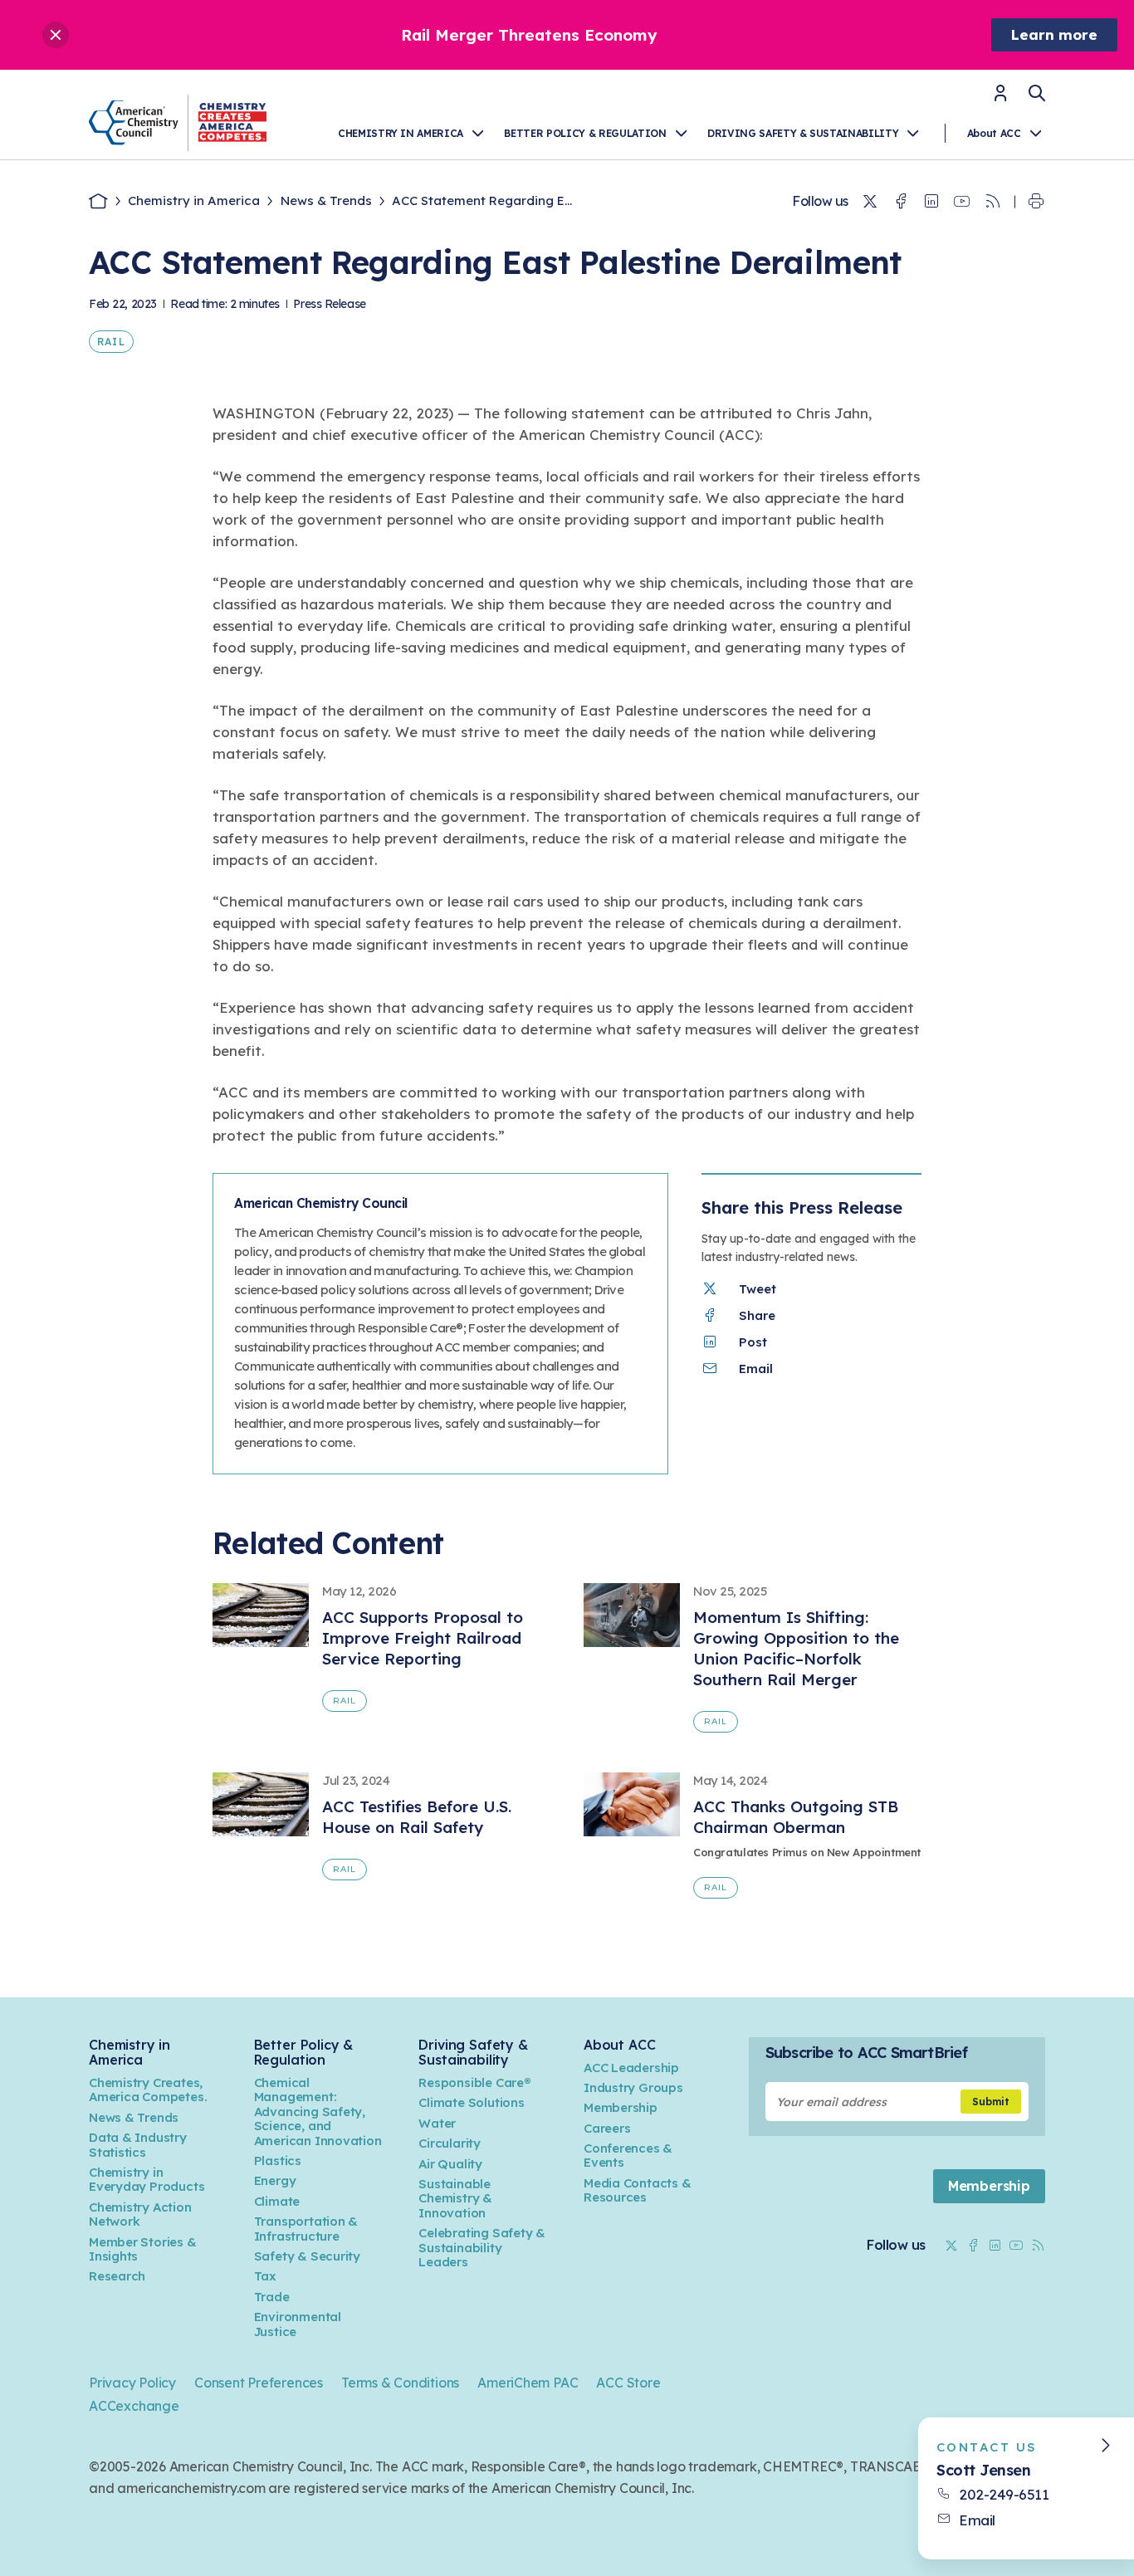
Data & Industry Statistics (138, 2144)
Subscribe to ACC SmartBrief (866, 2053)
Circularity (450, 2143)
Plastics (278, 2161)
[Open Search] (1037, 93)
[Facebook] (901, 202)
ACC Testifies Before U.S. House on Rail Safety (417, 1817)
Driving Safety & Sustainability (803, 133)
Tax (265, 2276)
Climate (277, 2201)
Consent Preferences (259, 2383)
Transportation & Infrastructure (306, 2228)
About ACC (994, 133)
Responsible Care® (474, 2082)
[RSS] (993, 202)
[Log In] (1000, 98)
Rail (111, 342)
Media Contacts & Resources (638, 2190)
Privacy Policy (132, 2383)
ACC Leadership (631, 2068)
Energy (275, 2180)
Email (977, 2520)
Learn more (1054, 34)
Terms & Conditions (400, 2383)
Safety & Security (307, 2256)
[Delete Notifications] (56, 35)
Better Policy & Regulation (585, 133)
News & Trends (326, 200)
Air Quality (450, 2164)
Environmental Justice (298, 2324)
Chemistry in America (401, 133)
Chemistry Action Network (140, 2214)
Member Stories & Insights (143, 2249)
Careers (607, 2128)
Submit (991, 2102)
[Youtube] (962, 202)
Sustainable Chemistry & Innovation (455, 2198)
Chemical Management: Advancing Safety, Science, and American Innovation (318, 2112)
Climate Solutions (471, 2102)
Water (437, 2123)
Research (117, 2276)
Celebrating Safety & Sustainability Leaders (482, 2247)
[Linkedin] (931, 202)
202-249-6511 (1004, 2494)
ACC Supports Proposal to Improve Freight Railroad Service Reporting (423, 1638)
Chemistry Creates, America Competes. (148, 2090)
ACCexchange (134, 2406)
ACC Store (628, 2383)
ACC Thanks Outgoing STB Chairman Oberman (796, 1817)
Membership (621, 2107)
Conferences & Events (628, 2155)
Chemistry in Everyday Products (147, 2179)
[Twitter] (870, 202)
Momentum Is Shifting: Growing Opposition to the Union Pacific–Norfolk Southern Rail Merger (796, 1648)
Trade (272, 2297)
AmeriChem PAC (528, 2383)
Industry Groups (633, 2087)
